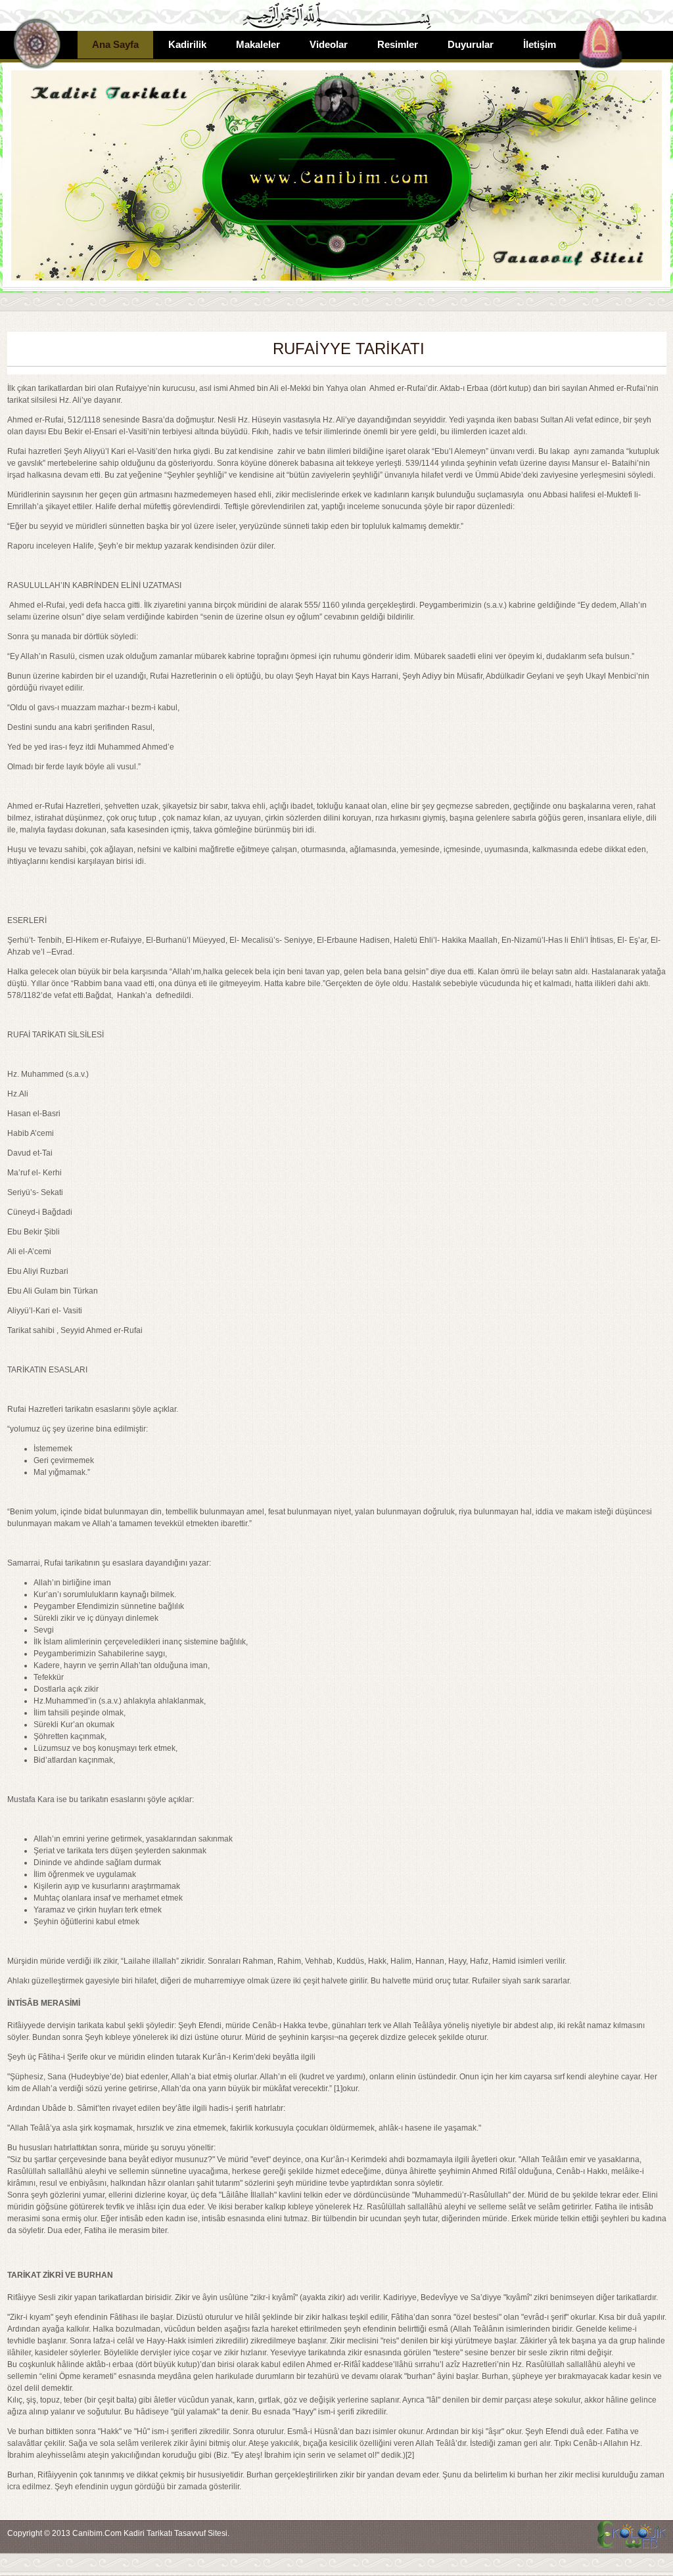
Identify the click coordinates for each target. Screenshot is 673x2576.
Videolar (329, 44)
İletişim (540, 44)
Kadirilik (187, 44)
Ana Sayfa (115, 44)
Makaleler (258, 44)
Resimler (398, 44)
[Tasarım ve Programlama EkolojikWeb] (630, 2542)
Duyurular (471, 44)
